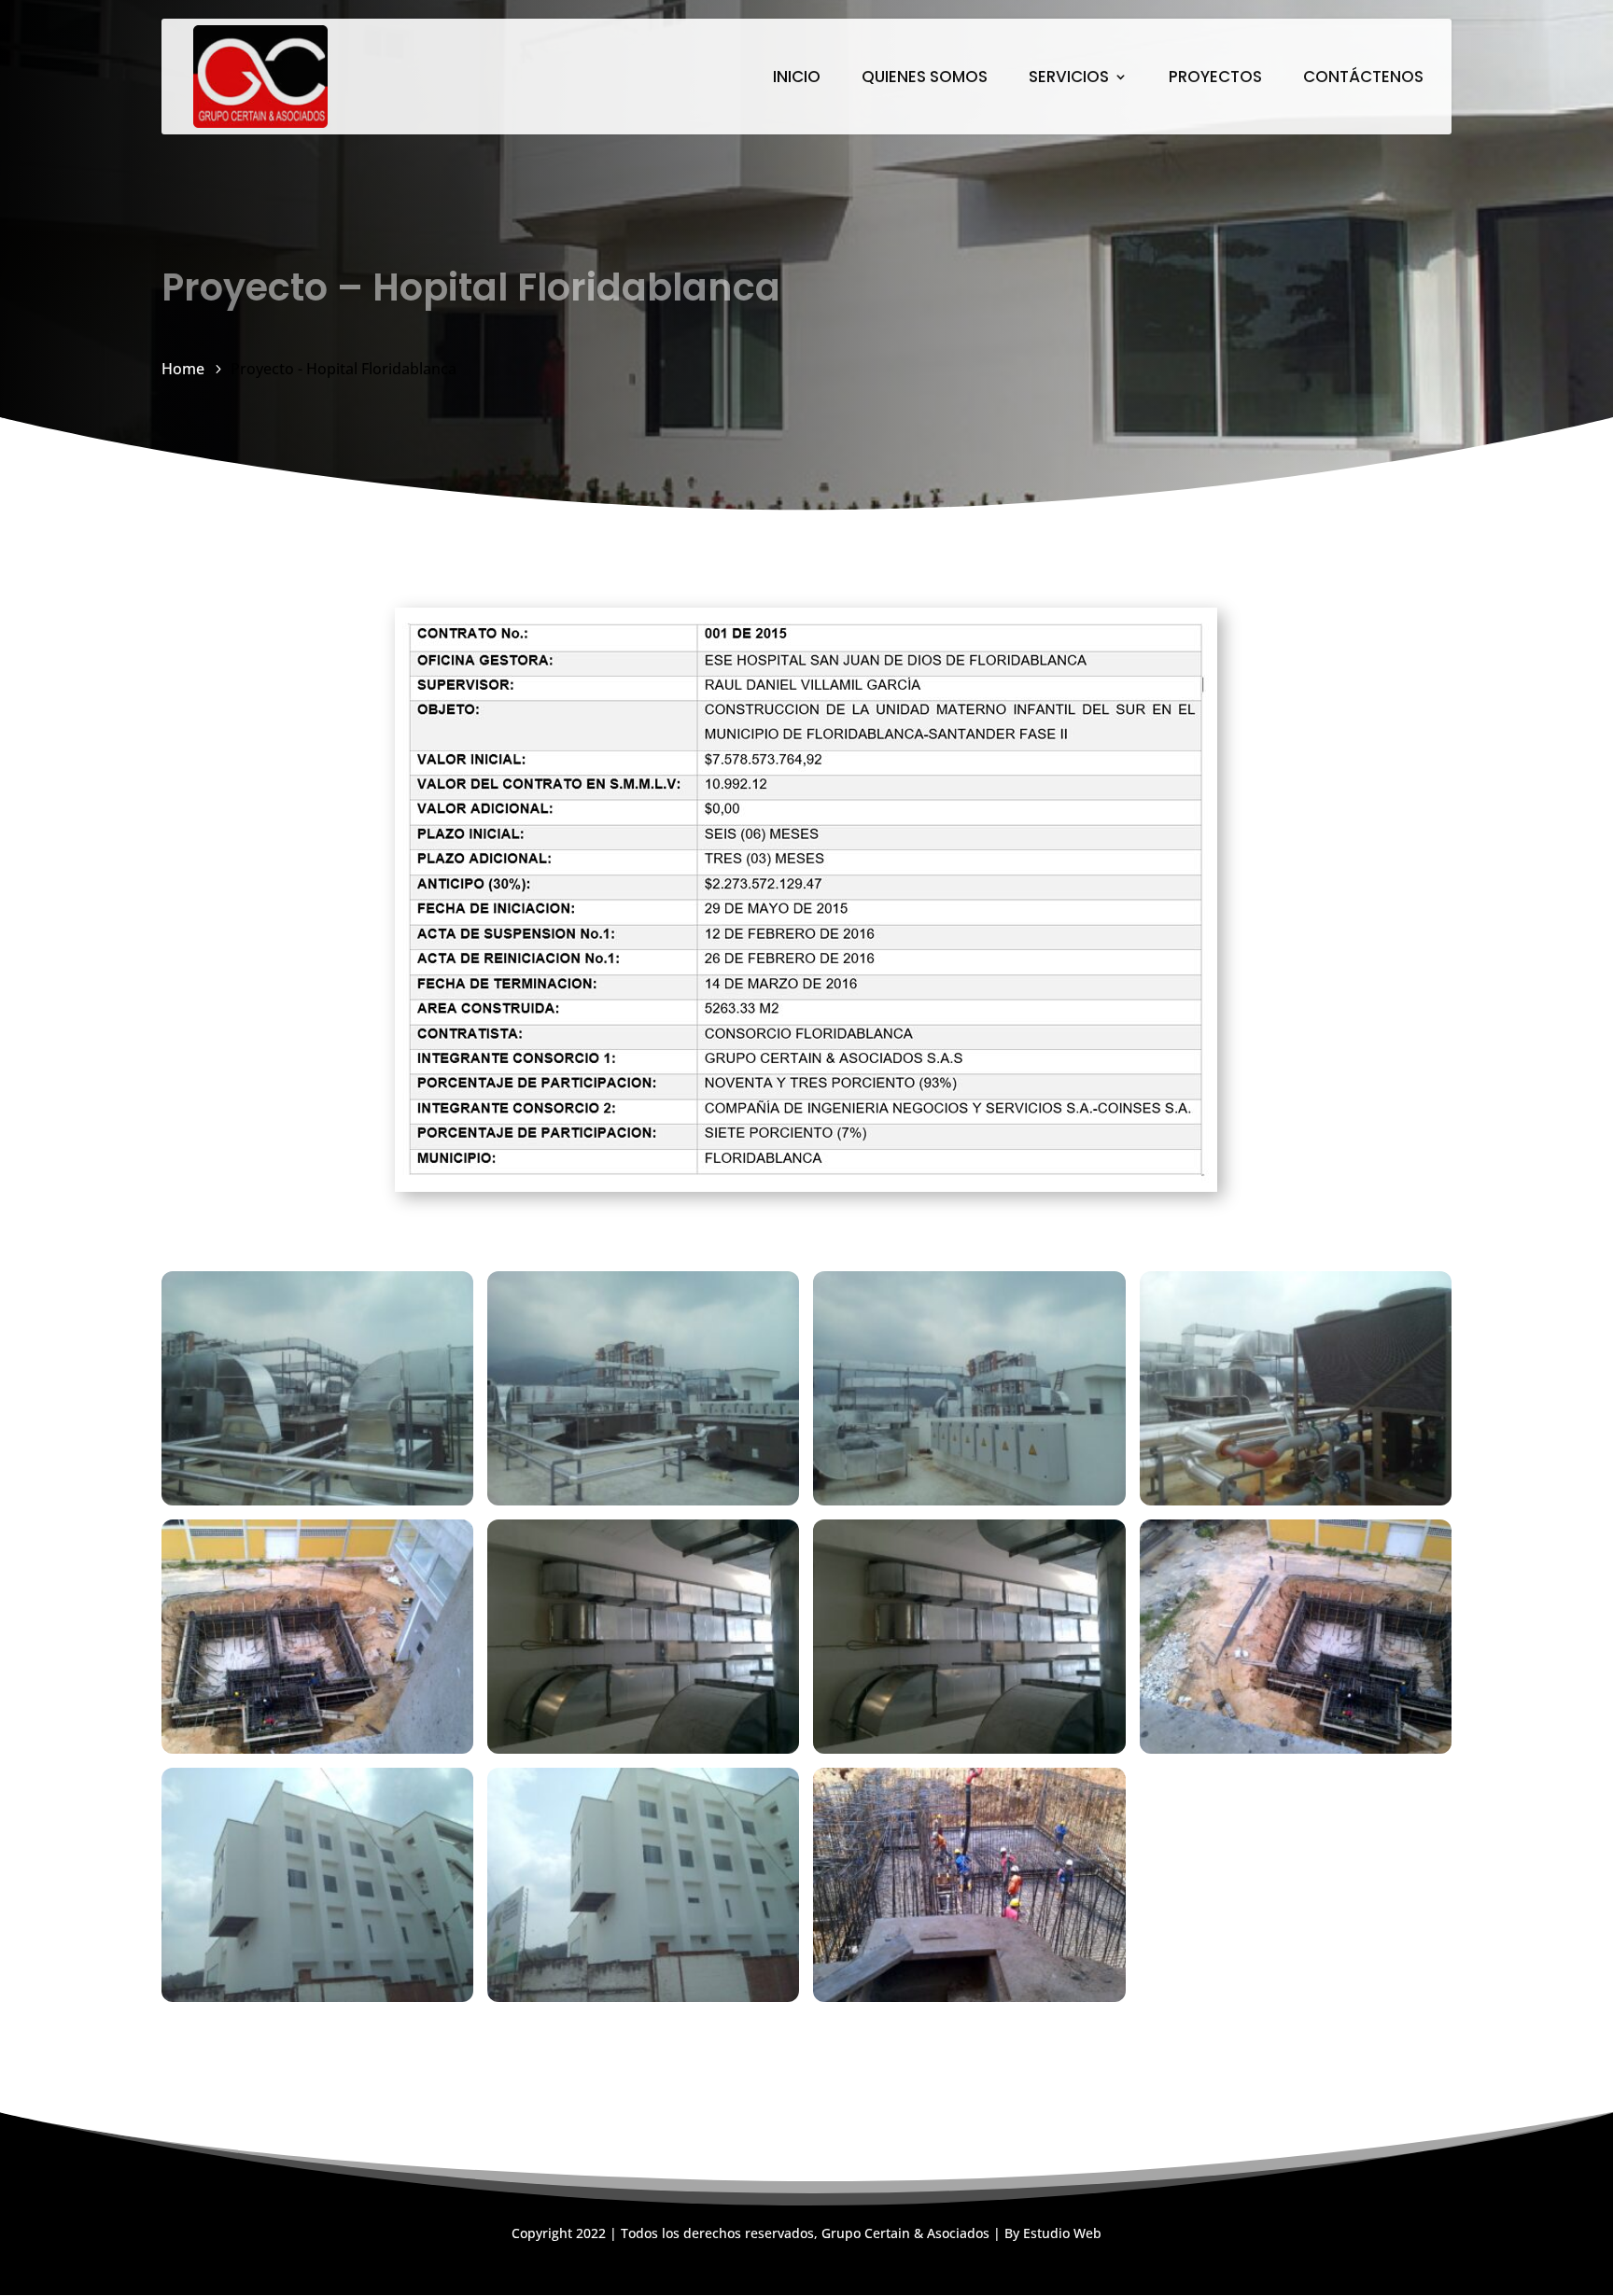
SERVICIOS (1069, 79)
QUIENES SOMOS (925, 79)
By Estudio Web (1053, 2233)
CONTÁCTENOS (1363, 79)
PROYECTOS (1215, 79)
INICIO (797, 79)
